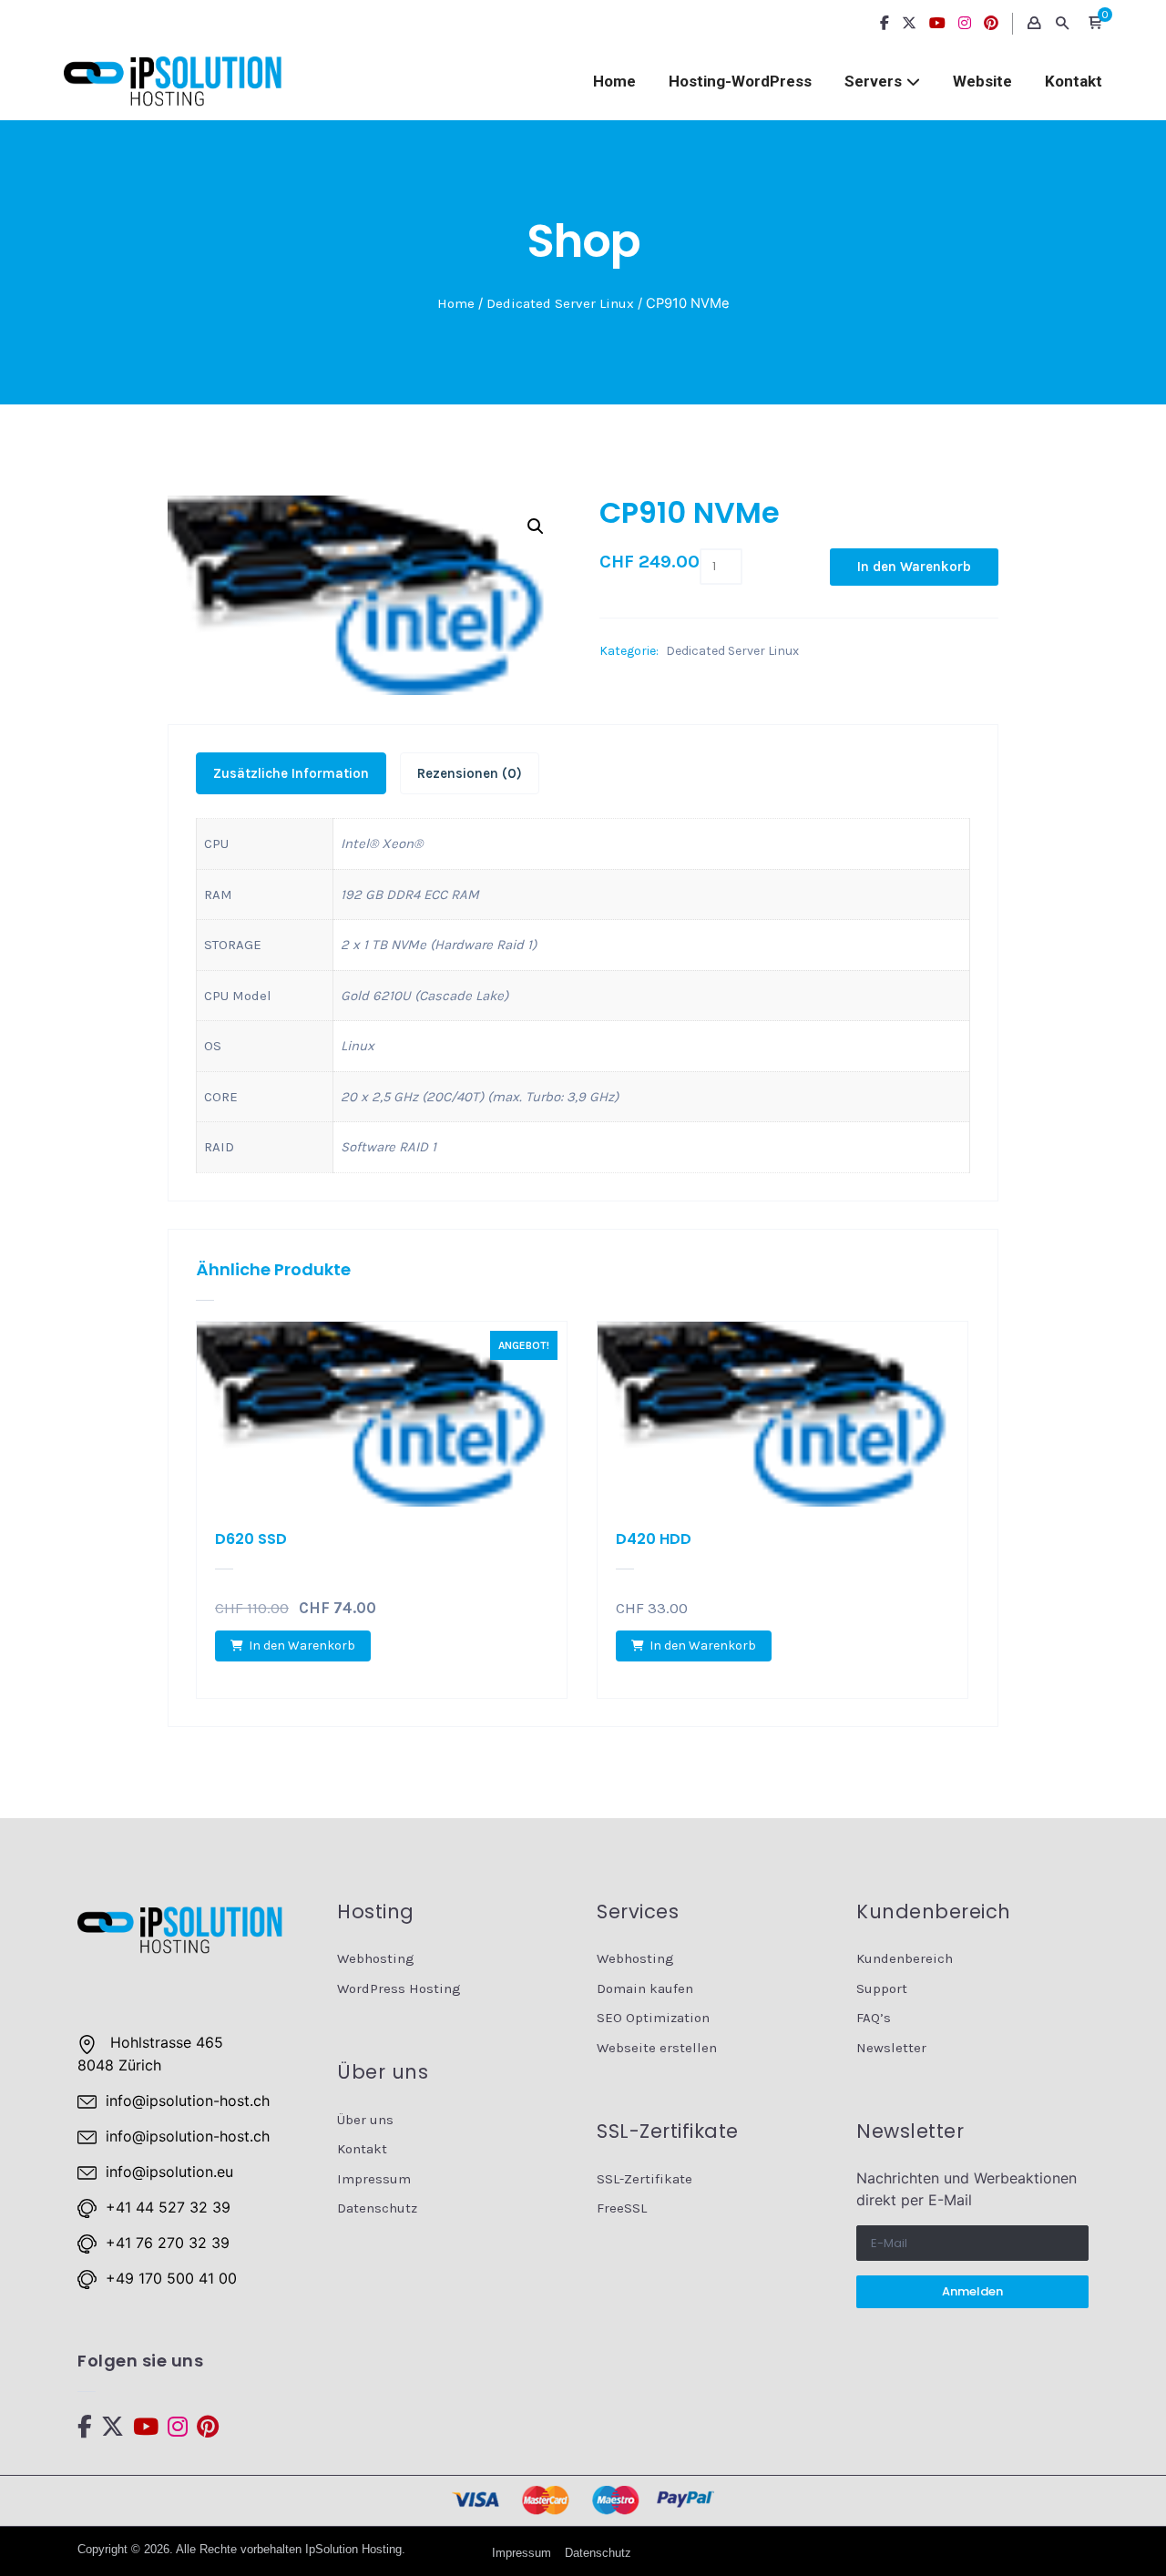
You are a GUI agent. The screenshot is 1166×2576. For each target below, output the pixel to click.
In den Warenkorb (914, 567)
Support (882, 1988)
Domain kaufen (645, 1988)
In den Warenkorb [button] (302, 1646)
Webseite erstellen (657, 2048)
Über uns (365, 2120)
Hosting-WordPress (740, 81)
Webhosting (376, 1958)
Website (982, 81)
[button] (1095, 24)
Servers (873, 81)
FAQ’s (874, 2018)
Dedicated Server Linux (560, 303)
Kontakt (1074, 81)
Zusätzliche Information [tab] (291, 773)
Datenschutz (377, 2208)
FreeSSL (622, 2208)
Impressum (374, 2179)
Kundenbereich (905, 1958)
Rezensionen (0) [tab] (470, 773)
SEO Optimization (653, 2018)
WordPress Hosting (399, 1988)
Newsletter (891, 2048)
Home (614, 81)
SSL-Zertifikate (644, 2179)
